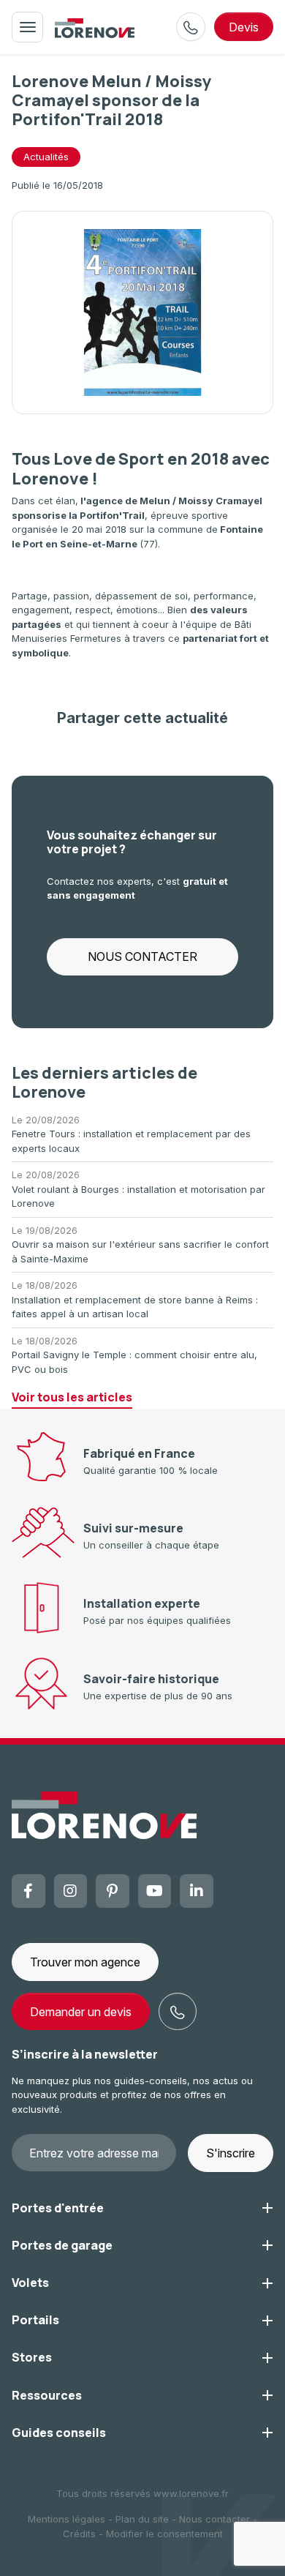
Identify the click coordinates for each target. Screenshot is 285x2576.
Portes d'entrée (58, 2208)
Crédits (79, 2534)
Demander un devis (81, 2012)
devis (244, 27)
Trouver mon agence (85, 1962)
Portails (35, 2320)
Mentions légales (66, 2519)
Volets (30, 2283)
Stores (32, 2357)
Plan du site (142, 2519)
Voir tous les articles (72, 1397)
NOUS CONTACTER (142, 956)
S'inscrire (231, 2153)
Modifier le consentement (164, 2534)
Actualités (46, 157)
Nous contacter (214, 2519)
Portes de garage (62, 2245)
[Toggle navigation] (27, 27)
